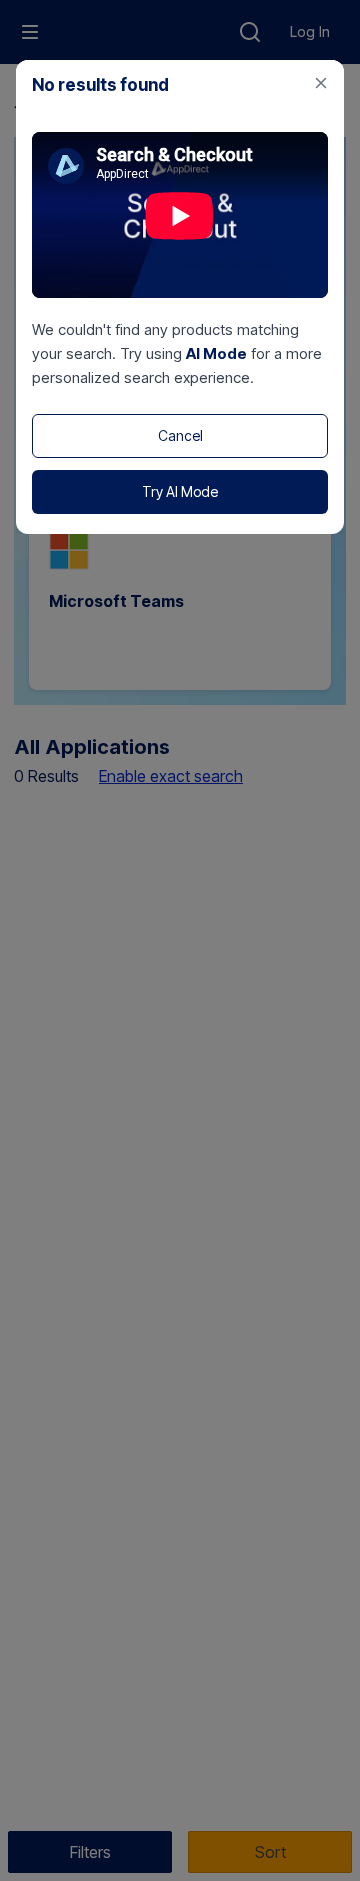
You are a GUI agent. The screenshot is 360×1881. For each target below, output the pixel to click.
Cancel (180, 435)
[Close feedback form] (321, 83)
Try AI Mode (180, 491)
